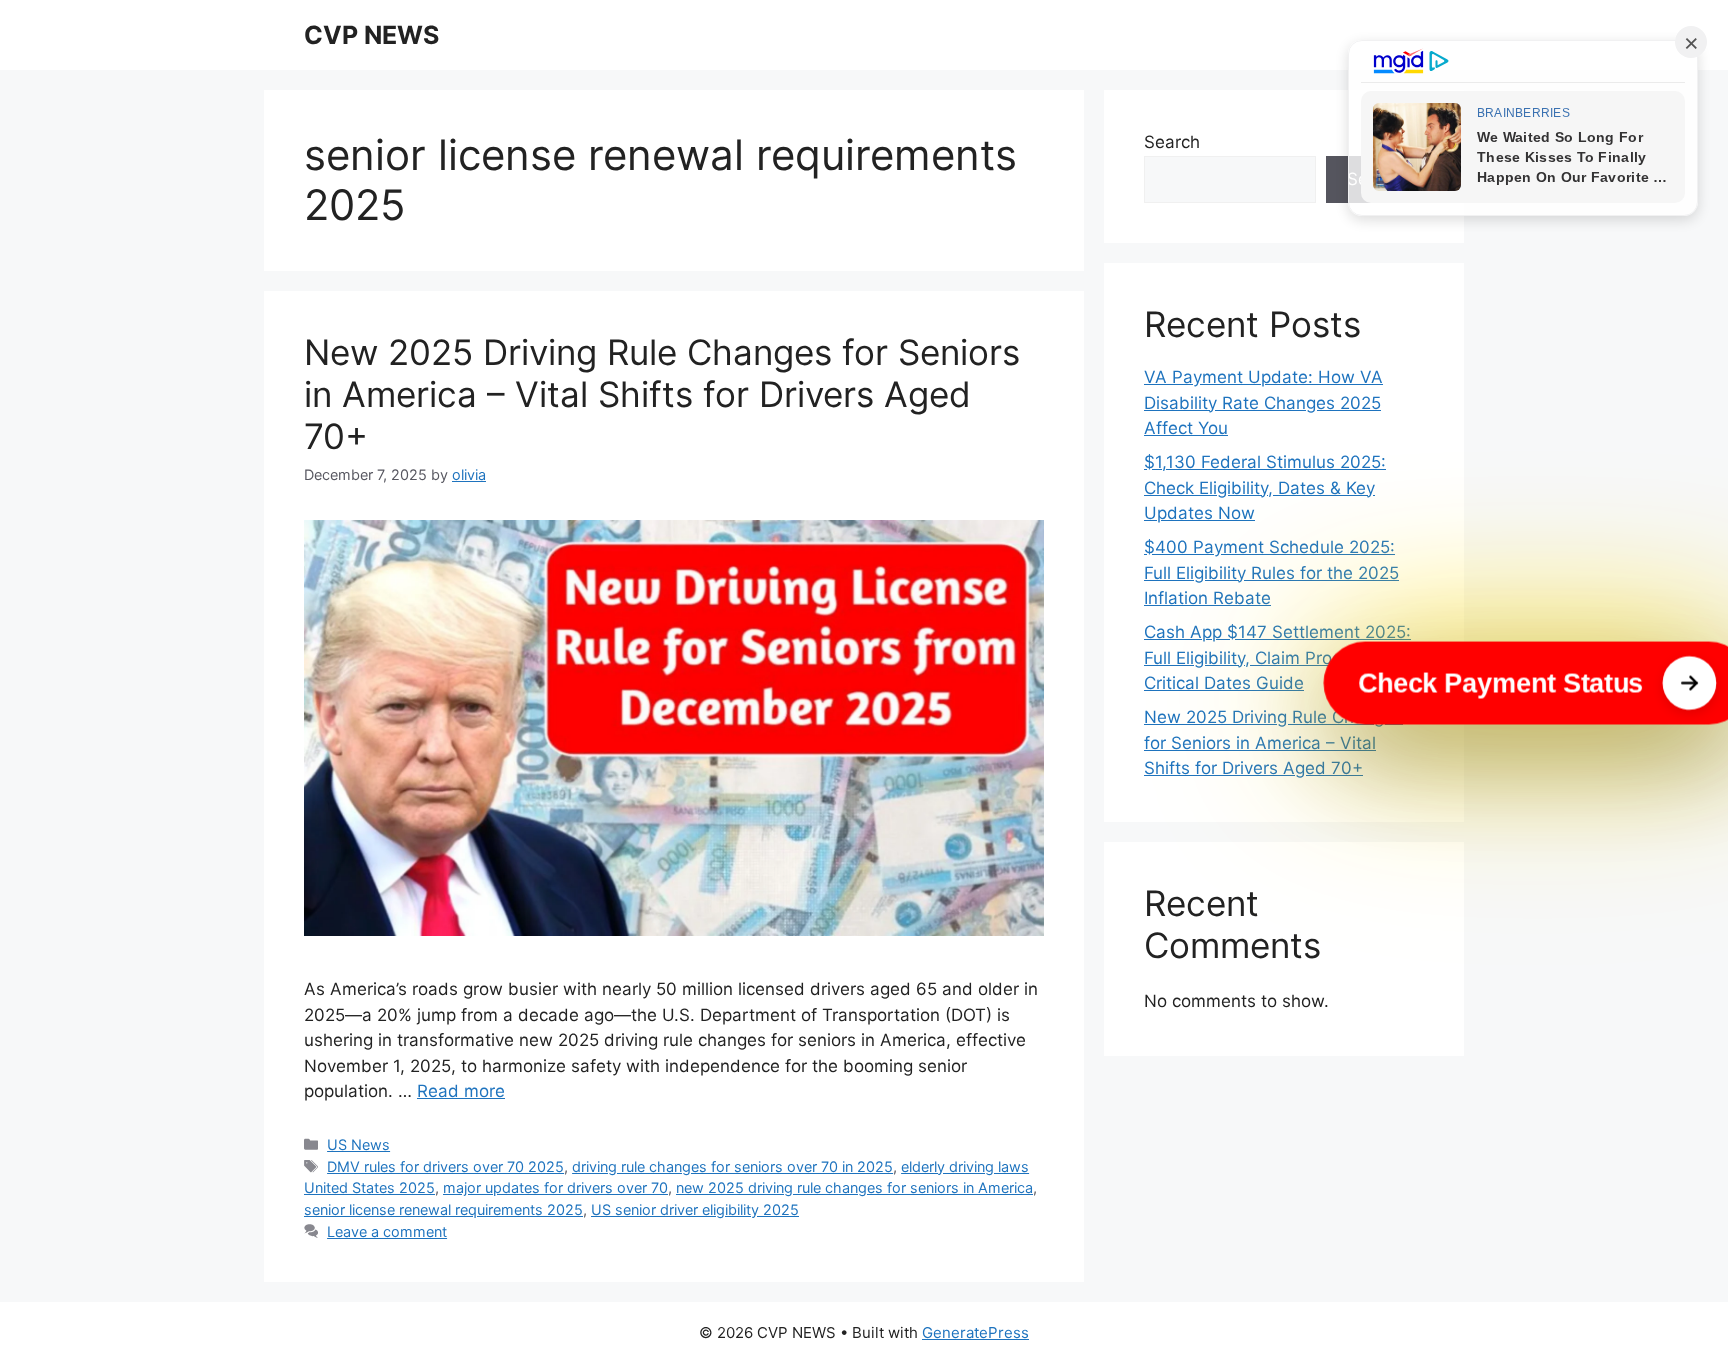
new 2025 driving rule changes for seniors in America (854, 1187)
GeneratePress (975, 1332)
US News (358, 1144)
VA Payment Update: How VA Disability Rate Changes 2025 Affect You (1263, 402)
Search (1172, 142)
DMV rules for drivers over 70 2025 (445, 1166)
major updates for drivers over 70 (555, 1187)
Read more (461, 1091)
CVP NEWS (371, 35)
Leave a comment (387, 1231)
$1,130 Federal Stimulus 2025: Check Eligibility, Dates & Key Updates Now (1265, 487)
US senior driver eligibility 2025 (695, 1209)
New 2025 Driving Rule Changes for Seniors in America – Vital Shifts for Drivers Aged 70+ (662, 394)
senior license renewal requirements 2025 (443, 1209)
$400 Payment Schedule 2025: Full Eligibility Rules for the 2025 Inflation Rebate (1271, 572)
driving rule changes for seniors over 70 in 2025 (732, 1166)
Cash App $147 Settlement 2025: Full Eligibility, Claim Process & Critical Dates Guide (1277, 657)
